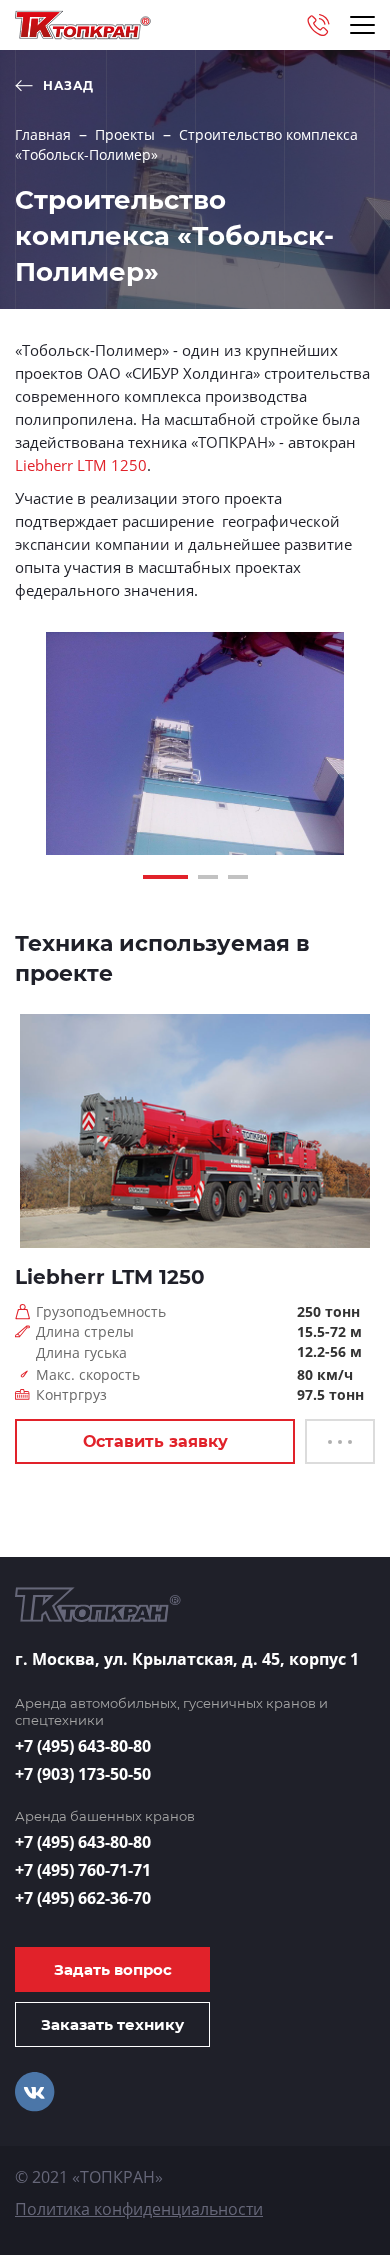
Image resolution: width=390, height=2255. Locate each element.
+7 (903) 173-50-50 (83, 1774)
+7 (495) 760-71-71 (83, 1870)
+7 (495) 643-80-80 (83, 1746)
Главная (43, 134)
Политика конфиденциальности (139, 2209)
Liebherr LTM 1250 (81, 465)
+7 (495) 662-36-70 (83, 1898)
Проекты (125, 134)
